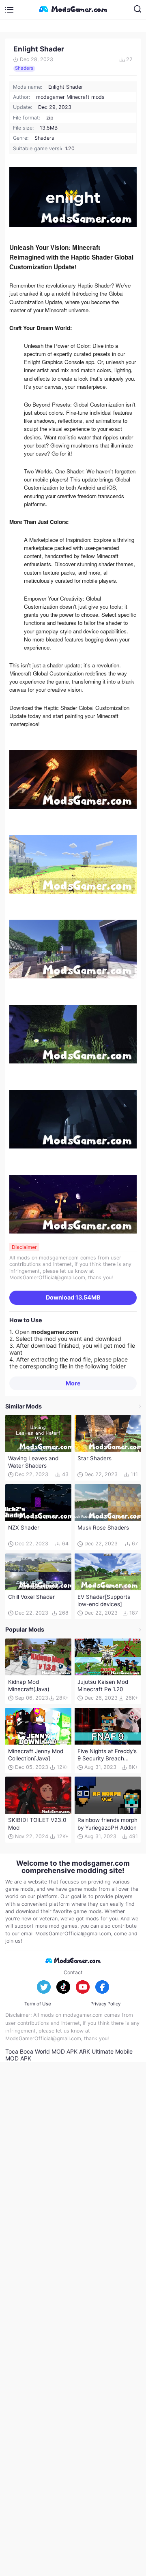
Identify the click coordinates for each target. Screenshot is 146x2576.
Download (73, 1297)
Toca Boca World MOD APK (41, 2051)
